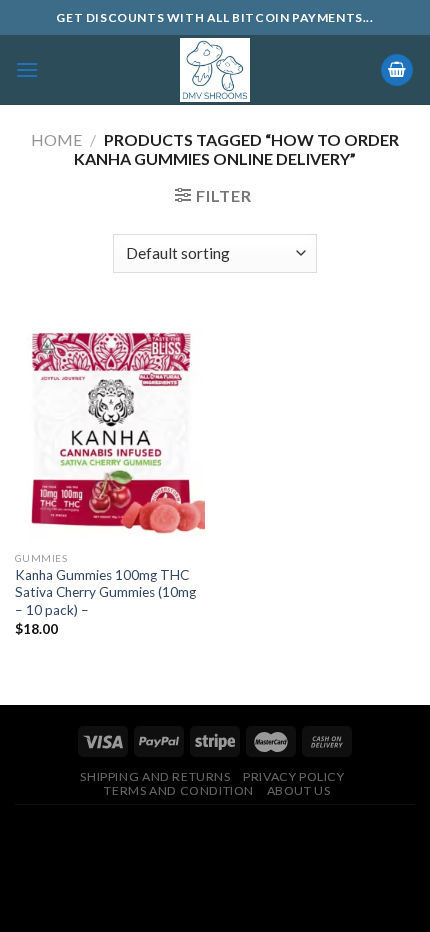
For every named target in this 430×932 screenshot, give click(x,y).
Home (56, 139)
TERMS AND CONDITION (179, 790)
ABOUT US (299, 790)
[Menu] (27, 69)
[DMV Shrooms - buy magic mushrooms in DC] (215, 70)
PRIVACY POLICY (294, 776)
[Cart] (397, 70)
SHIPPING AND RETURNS (155, 776)
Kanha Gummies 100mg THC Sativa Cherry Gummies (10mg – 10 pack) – (105, 592)
